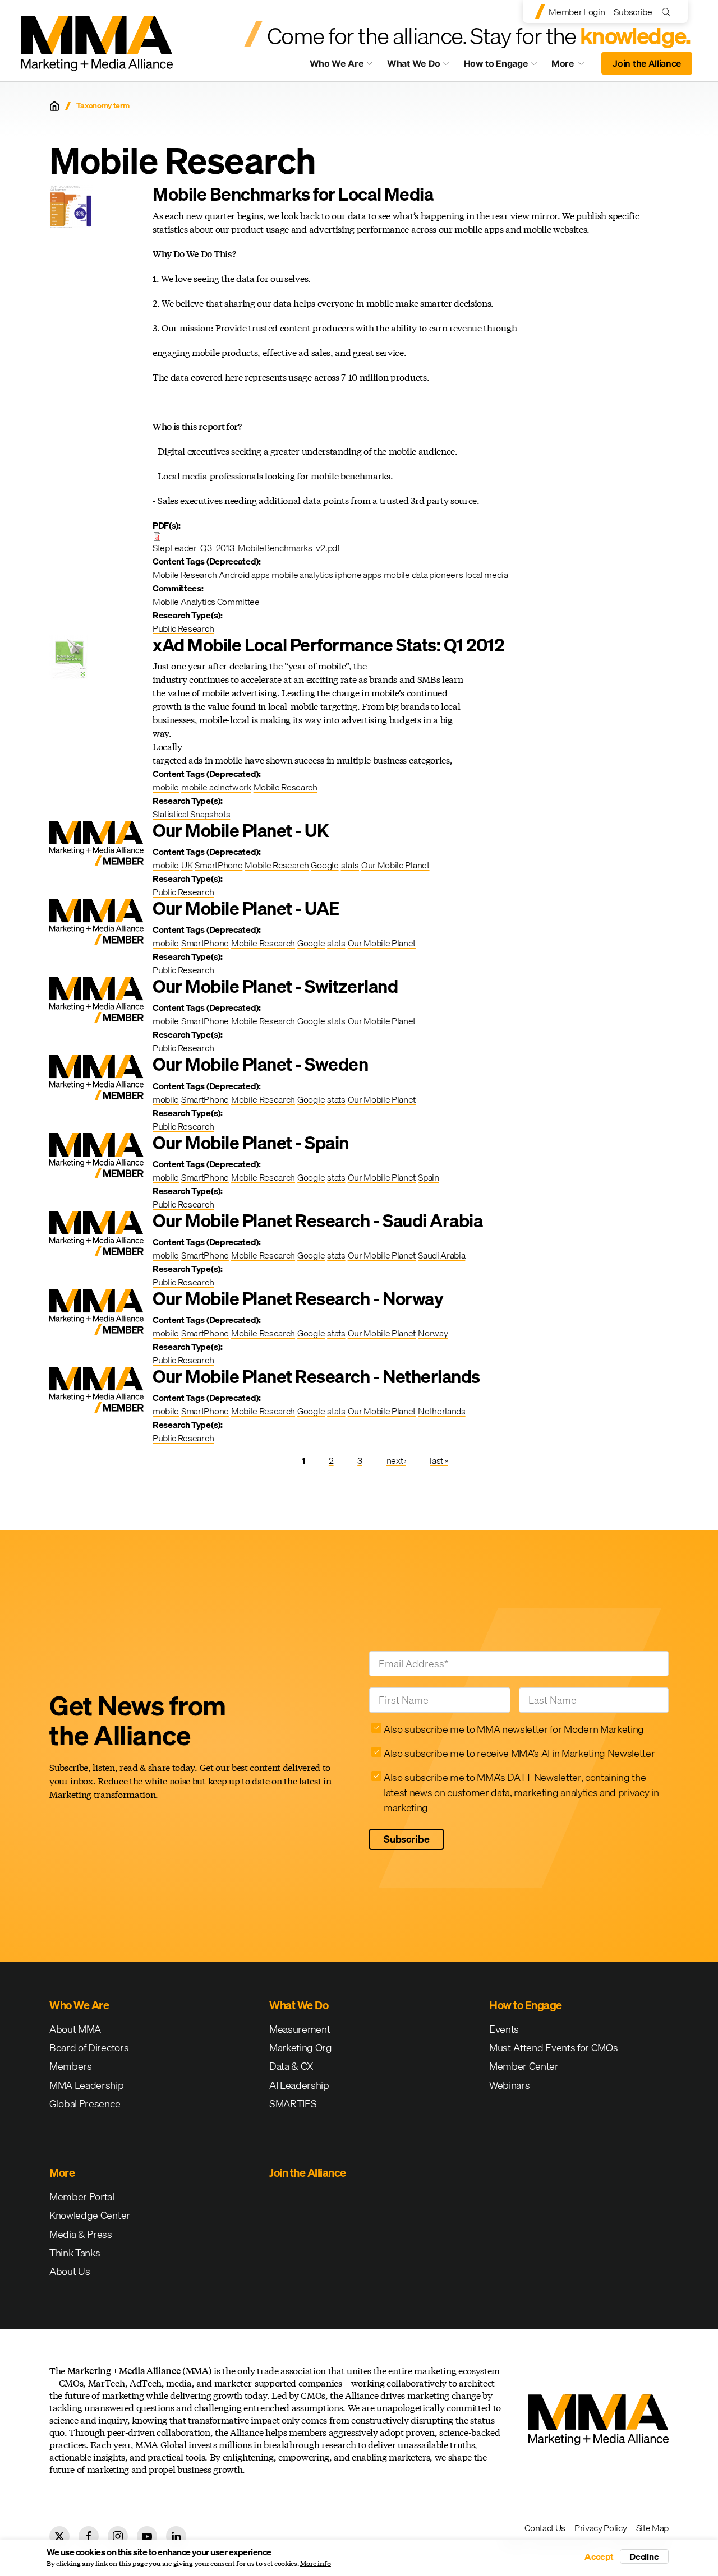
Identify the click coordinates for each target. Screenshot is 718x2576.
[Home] (54, 106)
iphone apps (358, 575)
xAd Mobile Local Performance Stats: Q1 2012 (328, 645)
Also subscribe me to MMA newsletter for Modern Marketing (514, 1729)
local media (486, 575)
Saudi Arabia (441, 1255)
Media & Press (81, 2234)
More (573, 66)
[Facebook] (89, 2536)
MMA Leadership (87, 2085)
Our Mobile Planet (395, 865)
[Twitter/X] (59, 2536)
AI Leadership (299, 2085)
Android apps (244, 575)
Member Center (524, 2066)
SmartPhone (218, 865)
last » (439, 1460)
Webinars (509, 2085)
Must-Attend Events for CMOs (553, 2048)
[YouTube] (147, 2536)
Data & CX (291, 2066)
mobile (166, 787)
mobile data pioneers (424, 575)
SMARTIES (293, 2104)
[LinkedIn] (176, 2536)
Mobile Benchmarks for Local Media (293, 194)
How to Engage (496, 63)
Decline (644, 2556)
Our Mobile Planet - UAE (246, 908)
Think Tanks (75, 2253)
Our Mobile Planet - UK (240, 831)
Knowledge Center (90, 2215)
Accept (599, 2556)
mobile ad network (216, 787)
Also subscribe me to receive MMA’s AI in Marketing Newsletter (519, 1753)
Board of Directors (89, 2048)
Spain (428, 1177)
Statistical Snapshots (191, 814)
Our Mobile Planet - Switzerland (275, 986)
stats (350, 865)
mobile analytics (302, 575)
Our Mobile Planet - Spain (251, 1143)
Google (325, 865)
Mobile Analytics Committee (206, 602)
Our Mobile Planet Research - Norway (298, 1299)
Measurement (300, 2029)
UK (187, 865)
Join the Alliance (647, 63)
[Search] (668, 11)
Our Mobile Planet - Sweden (261, 1064)
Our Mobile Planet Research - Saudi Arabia (317, 1221)
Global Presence (85, 2104)
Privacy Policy (601, 2528)
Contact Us (545, 2528)
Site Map (652, 2528)
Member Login (577, 12)
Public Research (183, 628)
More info (316, 2564)
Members (71, 2066)
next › (396, 1460)
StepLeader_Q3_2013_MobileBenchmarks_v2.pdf (246, 548)
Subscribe (633, 12)
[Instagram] (118, 2536)
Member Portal (82, 2197)
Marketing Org (301, 2048)
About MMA (75, 2029)
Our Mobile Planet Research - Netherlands (316, 1377)
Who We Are (337, 63)
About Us (70, 2271)
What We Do (414, 63)
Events (504, 2029)
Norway (433, 1333)
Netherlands (441, 1411)
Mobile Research (185, 575)
